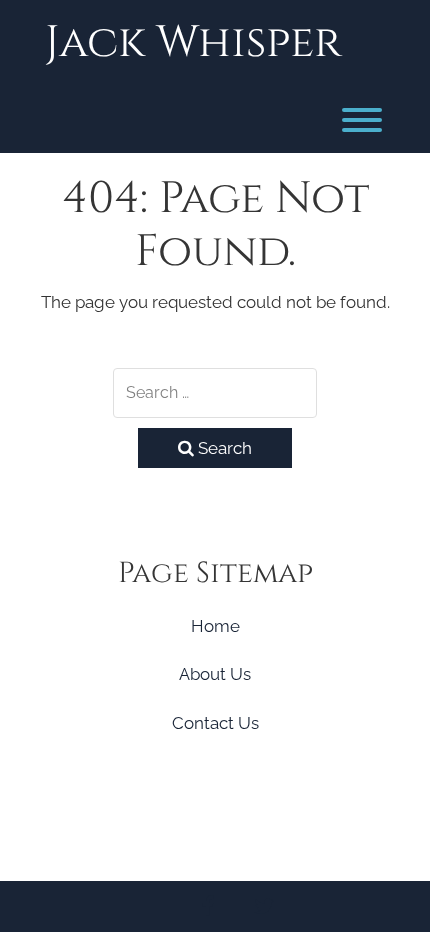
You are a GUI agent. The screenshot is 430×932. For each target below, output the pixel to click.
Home (215, 626)
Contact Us (215, 723)
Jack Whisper (193, 42)
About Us (215, 674)
